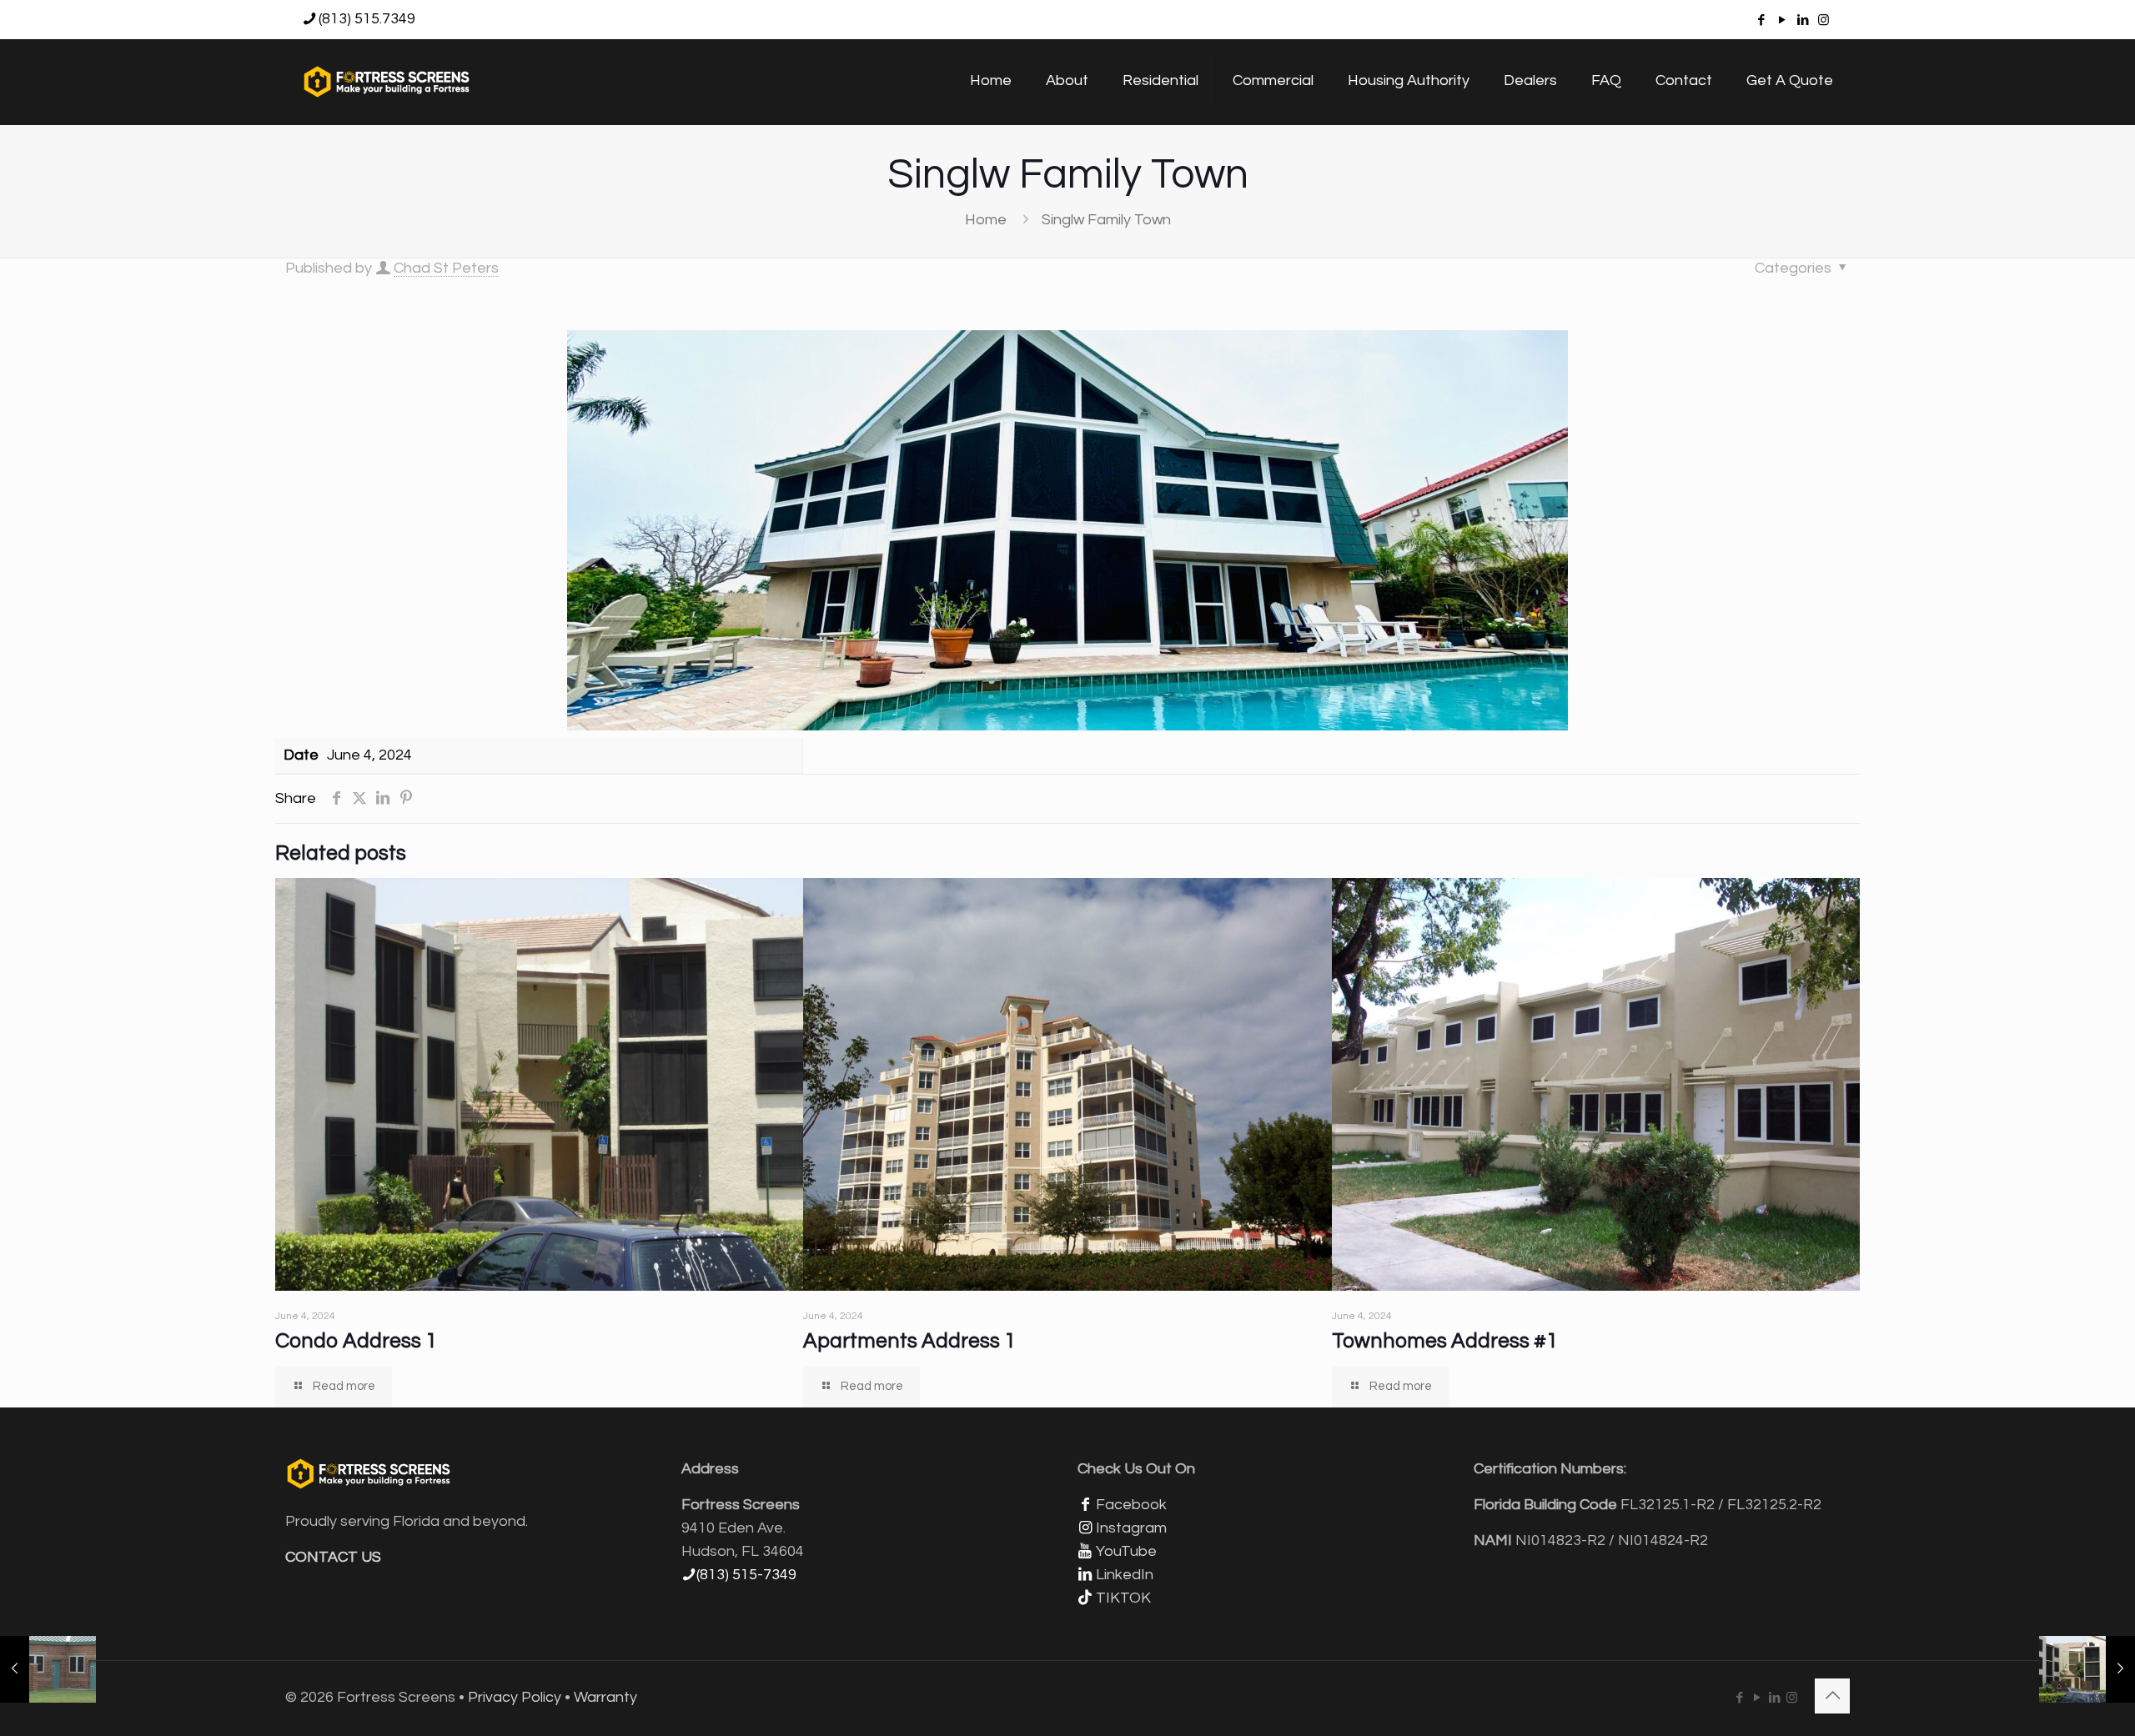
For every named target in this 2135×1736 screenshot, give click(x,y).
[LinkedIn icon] (1803, 20)
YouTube (1126, 1551)
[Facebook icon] (1761, 20)
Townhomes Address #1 (1445, 1341)
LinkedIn (1125, 1575)
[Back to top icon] (1832, 1696)
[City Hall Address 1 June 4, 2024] (48, 1669)
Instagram (1131, 1528)
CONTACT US (333, 1557)
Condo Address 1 (356, 1341)
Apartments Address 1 (909, 1341)
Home (986, 220)
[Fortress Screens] (387, 81)
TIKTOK (1123, 1598)
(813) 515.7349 (367, 19)
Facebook (1131, 1505)
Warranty (605, 1697)
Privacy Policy (515, 1697)
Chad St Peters (446, 268)
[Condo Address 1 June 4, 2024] (2087, 1669)
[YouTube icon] (1782, 20)
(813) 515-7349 (746, 1575)
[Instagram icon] (1824, 20)
